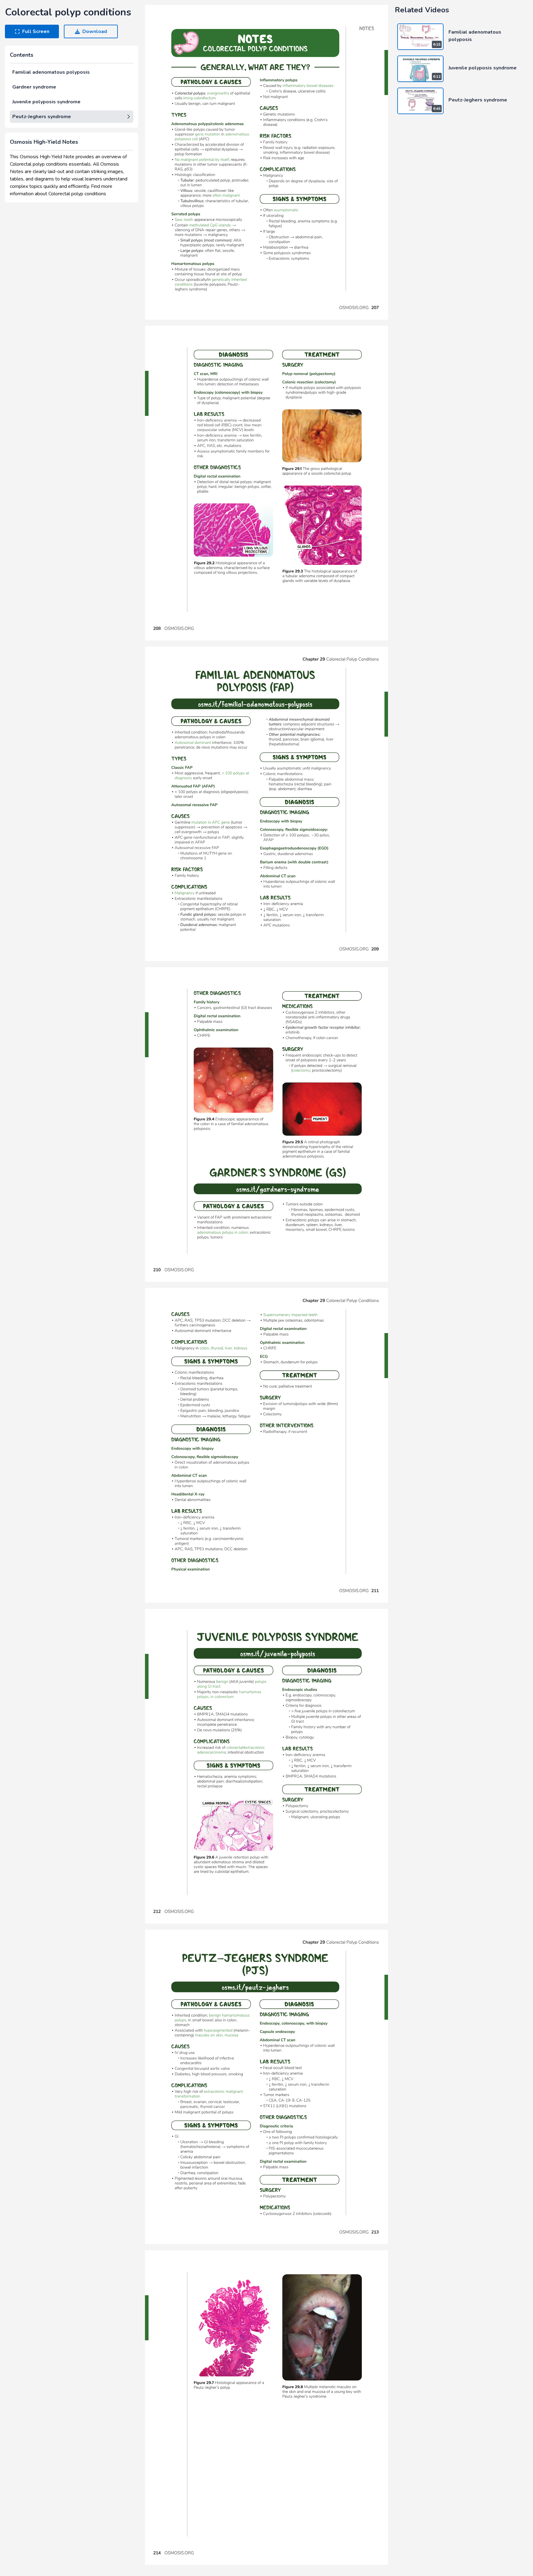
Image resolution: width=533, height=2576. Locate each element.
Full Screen (36, 31)
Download (95, 31)
